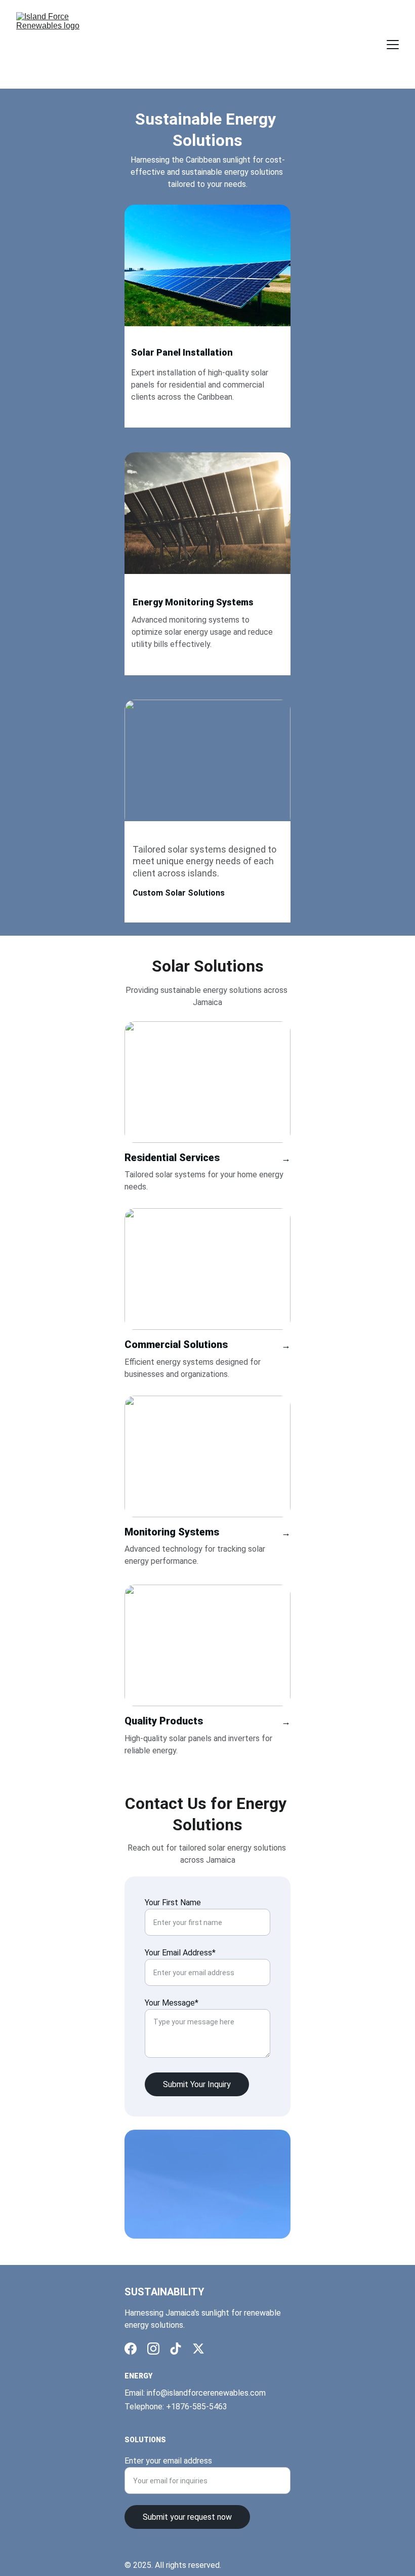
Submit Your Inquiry (197, 2084)
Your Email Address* (180, 1953)
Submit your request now (187, 2517)
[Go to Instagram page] (153, 2349)
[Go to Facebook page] (131, 2349)
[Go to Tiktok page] (176, 2349)
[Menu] (393, 45)
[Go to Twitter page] (198, 2349)
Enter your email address (168, 2461)
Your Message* (172, 2003)
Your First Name (173, 1902)
